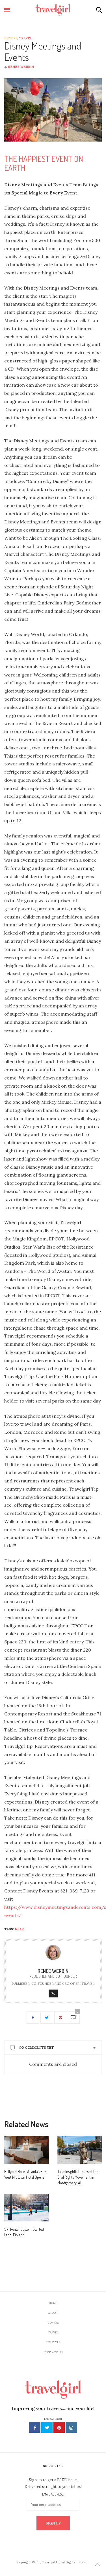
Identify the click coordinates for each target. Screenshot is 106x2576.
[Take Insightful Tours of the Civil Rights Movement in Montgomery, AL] (80, 2150)
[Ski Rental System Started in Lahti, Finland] (27, 2208)
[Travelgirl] (53, 10)
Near (19, 1929)
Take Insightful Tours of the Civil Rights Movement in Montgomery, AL (78, 2177)
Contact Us (53, 2352)
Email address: (53, 2494)
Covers (11, 38)
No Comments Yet (36, 2047)
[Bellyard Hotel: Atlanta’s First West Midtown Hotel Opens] (27, 2150)
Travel (25, 38)
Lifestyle (53, 2342)
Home (53, 2303)
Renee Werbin (21, 67)
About (53, 2313)
